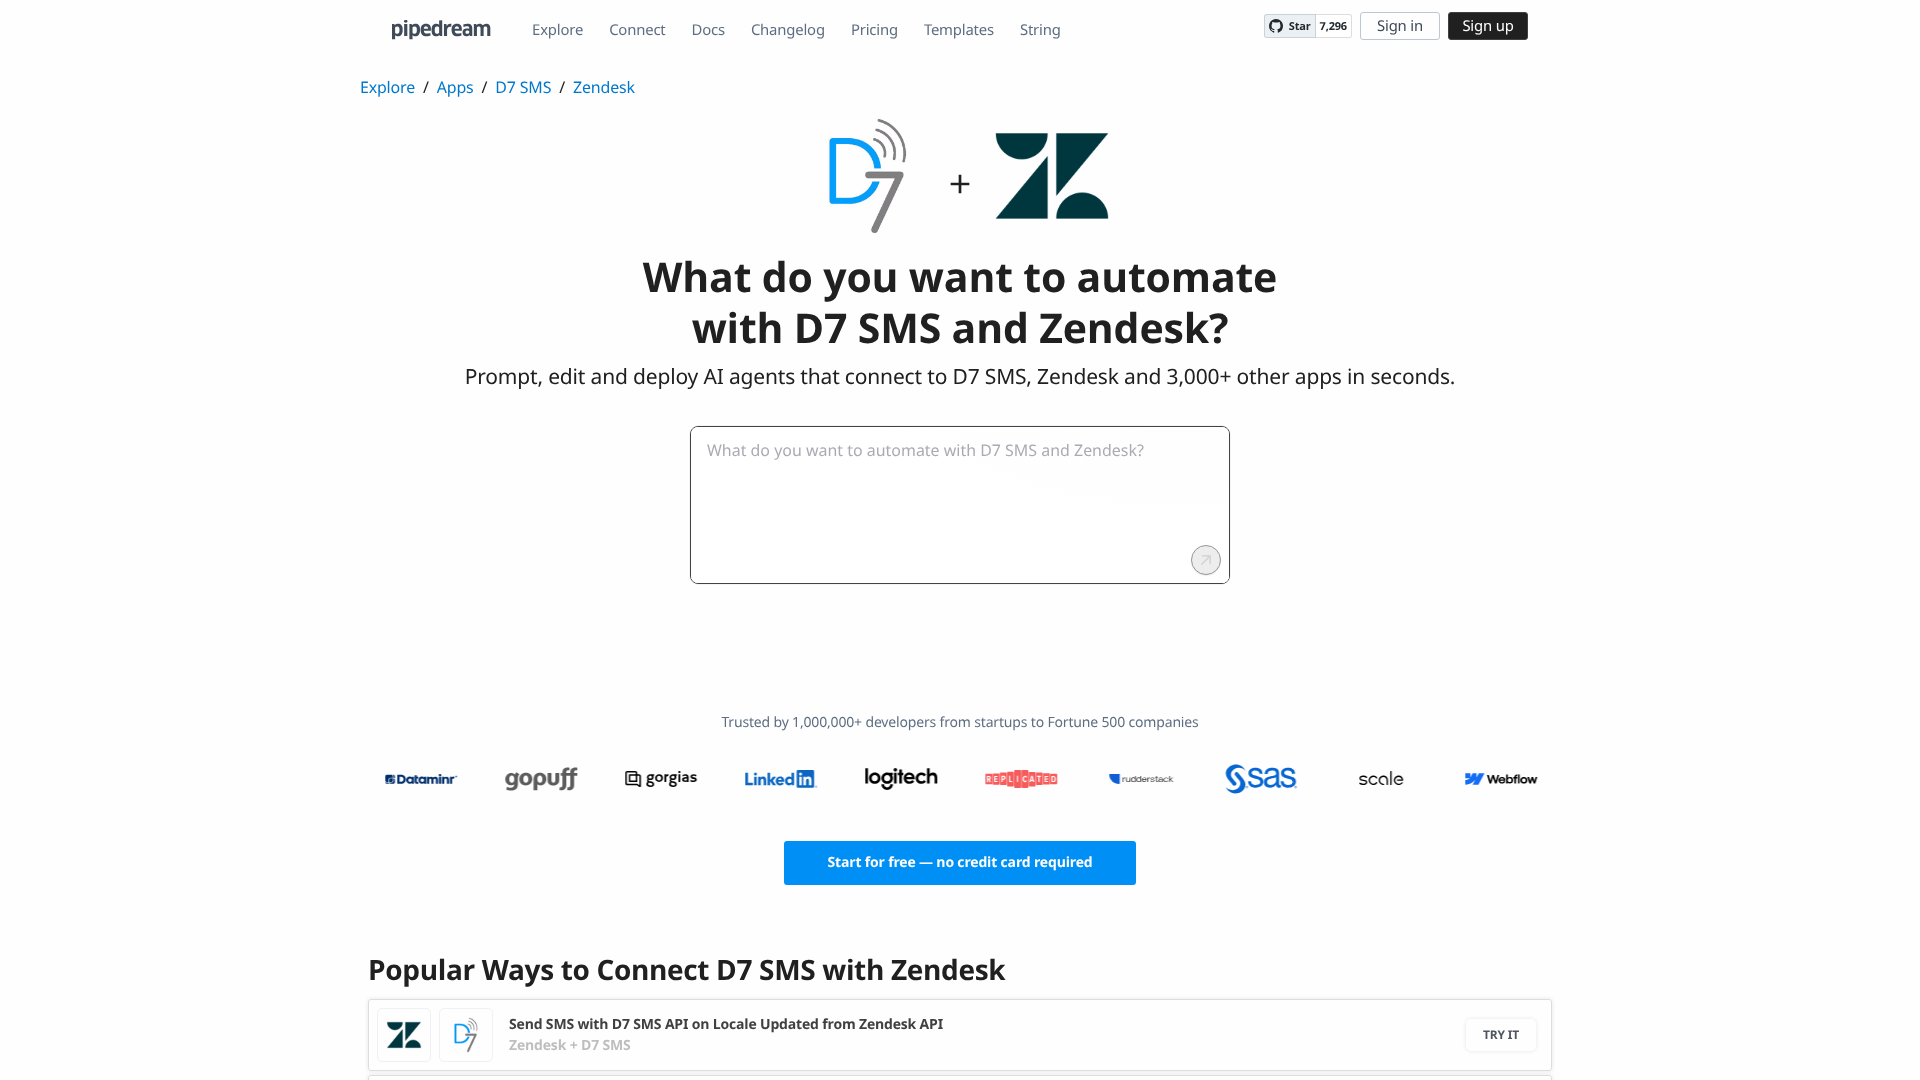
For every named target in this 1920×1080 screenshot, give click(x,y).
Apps (455, 87)
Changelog (788, 30)
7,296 (1333, 26)
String (1040, 30)
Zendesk (604, 87)
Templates (959, 30)
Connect (637, 30)
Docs (708, 30)
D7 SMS (523, 87)
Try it (1501, 1034)
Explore (557, 30)
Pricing (874, 30)
